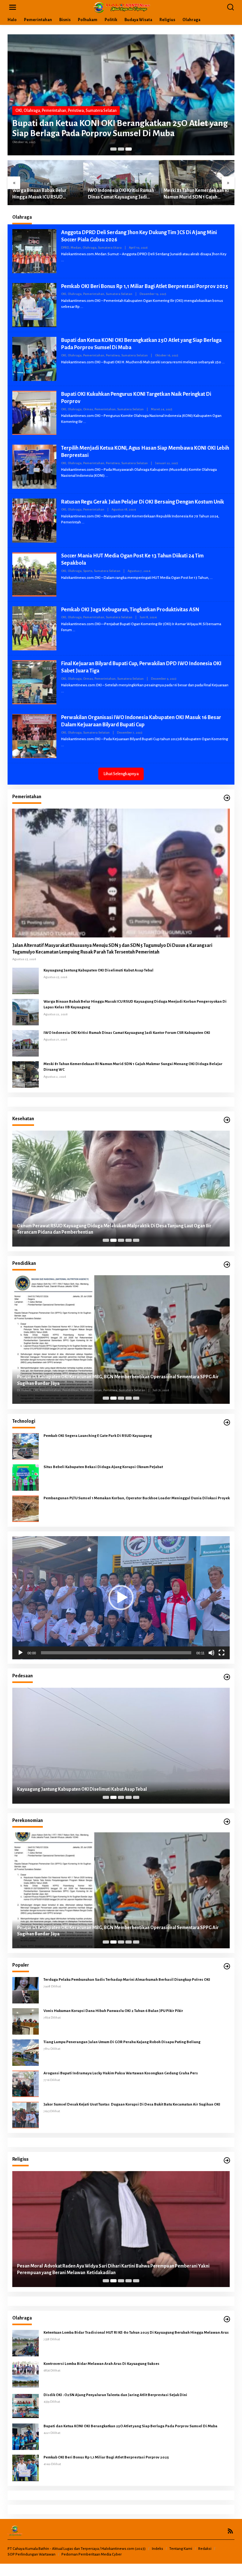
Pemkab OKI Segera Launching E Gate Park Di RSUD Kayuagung (98, 1436)
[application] (121, 1598)
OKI (19, 111)
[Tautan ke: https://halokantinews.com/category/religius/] (227, 2161)
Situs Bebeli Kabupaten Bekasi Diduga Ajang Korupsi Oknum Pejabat (104, 1467)
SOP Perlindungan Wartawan (32, 2554)
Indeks (158, 2549)
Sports (88, 571)
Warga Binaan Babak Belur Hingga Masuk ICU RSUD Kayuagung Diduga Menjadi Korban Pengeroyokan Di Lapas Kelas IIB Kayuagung (45, 194)
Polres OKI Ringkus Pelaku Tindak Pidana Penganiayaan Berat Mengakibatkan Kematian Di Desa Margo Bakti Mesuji (115, 1786)
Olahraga (32, 111)
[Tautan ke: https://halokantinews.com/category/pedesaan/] (227, 1677)
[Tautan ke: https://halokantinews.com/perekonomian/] (227, 1822)
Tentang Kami (181, 2549)
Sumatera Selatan (101, 111)
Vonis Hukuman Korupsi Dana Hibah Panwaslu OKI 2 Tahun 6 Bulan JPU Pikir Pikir (113, 2011)
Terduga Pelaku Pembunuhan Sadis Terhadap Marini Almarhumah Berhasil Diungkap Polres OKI (127, 1980)
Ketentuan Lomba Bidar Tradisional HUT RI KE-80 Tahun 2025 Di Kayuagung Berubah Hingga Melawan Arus (136, 2333)
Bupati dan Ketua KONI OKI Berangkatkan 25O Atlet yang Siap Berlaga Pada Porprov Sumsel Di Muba (120, 128)
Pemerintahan (54, 111)
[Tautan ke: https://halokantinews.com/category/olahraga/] (227, 2319)
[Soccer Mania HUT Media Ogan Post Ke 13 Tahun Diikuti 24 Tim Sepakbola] (211, 578)
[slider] (116, 1653)
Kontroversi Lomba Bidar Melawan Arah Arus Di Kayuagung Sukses (102, 2364)
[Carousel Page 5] (136, 1240)
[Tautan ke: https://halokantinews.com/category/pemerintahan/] (227, 798)
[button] (121, 1598)
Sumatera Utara (110, 248)
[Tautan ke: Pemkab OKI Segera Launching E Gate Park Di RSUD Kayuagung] (26, 1446)
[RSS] (230, 2531)
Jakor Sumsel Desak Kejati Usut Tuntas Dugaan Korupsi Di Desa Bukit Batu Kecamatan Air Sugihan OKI (132, 2104)
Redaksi (205, 2549)
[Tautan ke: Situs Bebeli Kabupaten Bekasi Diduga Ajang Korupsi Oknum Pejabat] (26, 1477)
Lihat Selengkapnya (121, 774)
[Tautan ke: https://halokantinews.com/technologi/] (227, 1423)
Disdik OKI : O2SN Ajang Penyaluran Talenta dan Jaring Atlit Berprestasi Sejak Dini (115, 2395)
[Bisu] (211, 1653)
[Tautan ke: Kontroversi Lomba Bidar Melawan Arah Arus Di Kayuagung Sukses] (26, 2374)
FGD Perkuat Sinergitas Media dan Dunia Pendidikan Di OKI (78, 1384)
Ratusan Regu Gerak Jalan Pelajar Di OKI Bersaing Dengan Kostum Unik (143, 502)
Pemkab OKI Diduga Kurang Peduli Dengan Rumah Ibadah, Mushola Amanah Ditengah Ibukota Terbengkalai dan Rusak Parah (113, 2269)
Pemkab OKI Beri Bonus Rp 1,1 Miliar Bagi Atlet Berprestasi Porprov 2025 (145, 286)
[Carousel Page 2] (121, 149)
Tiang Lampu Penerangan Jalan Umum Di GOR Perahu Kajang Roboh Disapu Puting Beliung (122, 2042)
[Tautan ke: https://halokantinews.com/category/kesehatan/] (227, 1120)
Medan (76, 248)
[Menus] (13, 7)
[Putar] (20, 1653)
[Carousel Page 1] (113, 149)
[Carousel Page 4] (129, 1240)
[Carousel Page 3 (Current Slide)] (129, 149)
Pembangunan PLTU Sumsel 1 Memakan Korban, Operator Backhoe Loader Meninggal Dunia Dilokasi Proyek (137, 1498)
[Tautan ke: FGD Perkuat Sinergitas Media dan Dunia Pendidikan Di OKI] (121, 1340)
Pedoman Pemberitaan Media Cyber (92, 2554)
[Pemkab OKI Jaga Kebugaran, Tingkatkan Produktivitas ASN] (74, 630)
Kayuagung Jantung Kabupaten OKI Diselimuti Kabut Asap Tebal (98, 970)
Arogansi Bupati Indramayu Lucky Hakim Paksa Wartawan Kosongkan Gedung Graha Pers (121, 2073)
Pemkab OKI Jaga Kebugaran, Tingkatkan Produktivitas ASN (130, 610)
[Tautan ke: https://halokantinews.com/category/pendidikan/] (227, 1265)
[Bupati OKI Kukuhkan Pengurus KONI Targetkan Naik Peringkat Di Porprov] (85, 422)
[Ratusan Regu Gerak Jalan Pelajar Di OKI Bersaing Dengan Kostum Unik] (83, 522)
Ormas (88, 409)
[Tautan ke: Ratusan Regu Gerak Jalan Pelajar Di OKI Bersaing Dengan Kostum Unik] (34, 520)
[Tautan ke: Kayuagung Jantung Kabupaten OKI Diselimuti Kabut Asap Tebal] (26, 981)
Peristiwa (76, 111)
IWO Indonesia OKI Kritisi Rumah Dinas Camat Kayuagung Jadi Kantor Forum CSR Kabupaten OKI (121, 194)
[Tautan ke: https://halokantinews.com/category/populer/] (227, 1966)
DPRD (65, 248)
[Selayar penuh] (222, 1653)
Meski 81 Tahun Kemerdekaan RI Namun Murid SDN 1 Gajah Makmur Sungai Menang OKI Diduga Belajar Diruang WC (196, 194)
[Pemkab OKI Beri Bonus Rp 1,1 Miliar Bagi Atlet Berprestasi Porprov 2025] (82, 307)
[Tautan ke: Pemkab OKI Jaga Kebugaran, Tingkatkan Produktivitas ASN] (34, 628)
